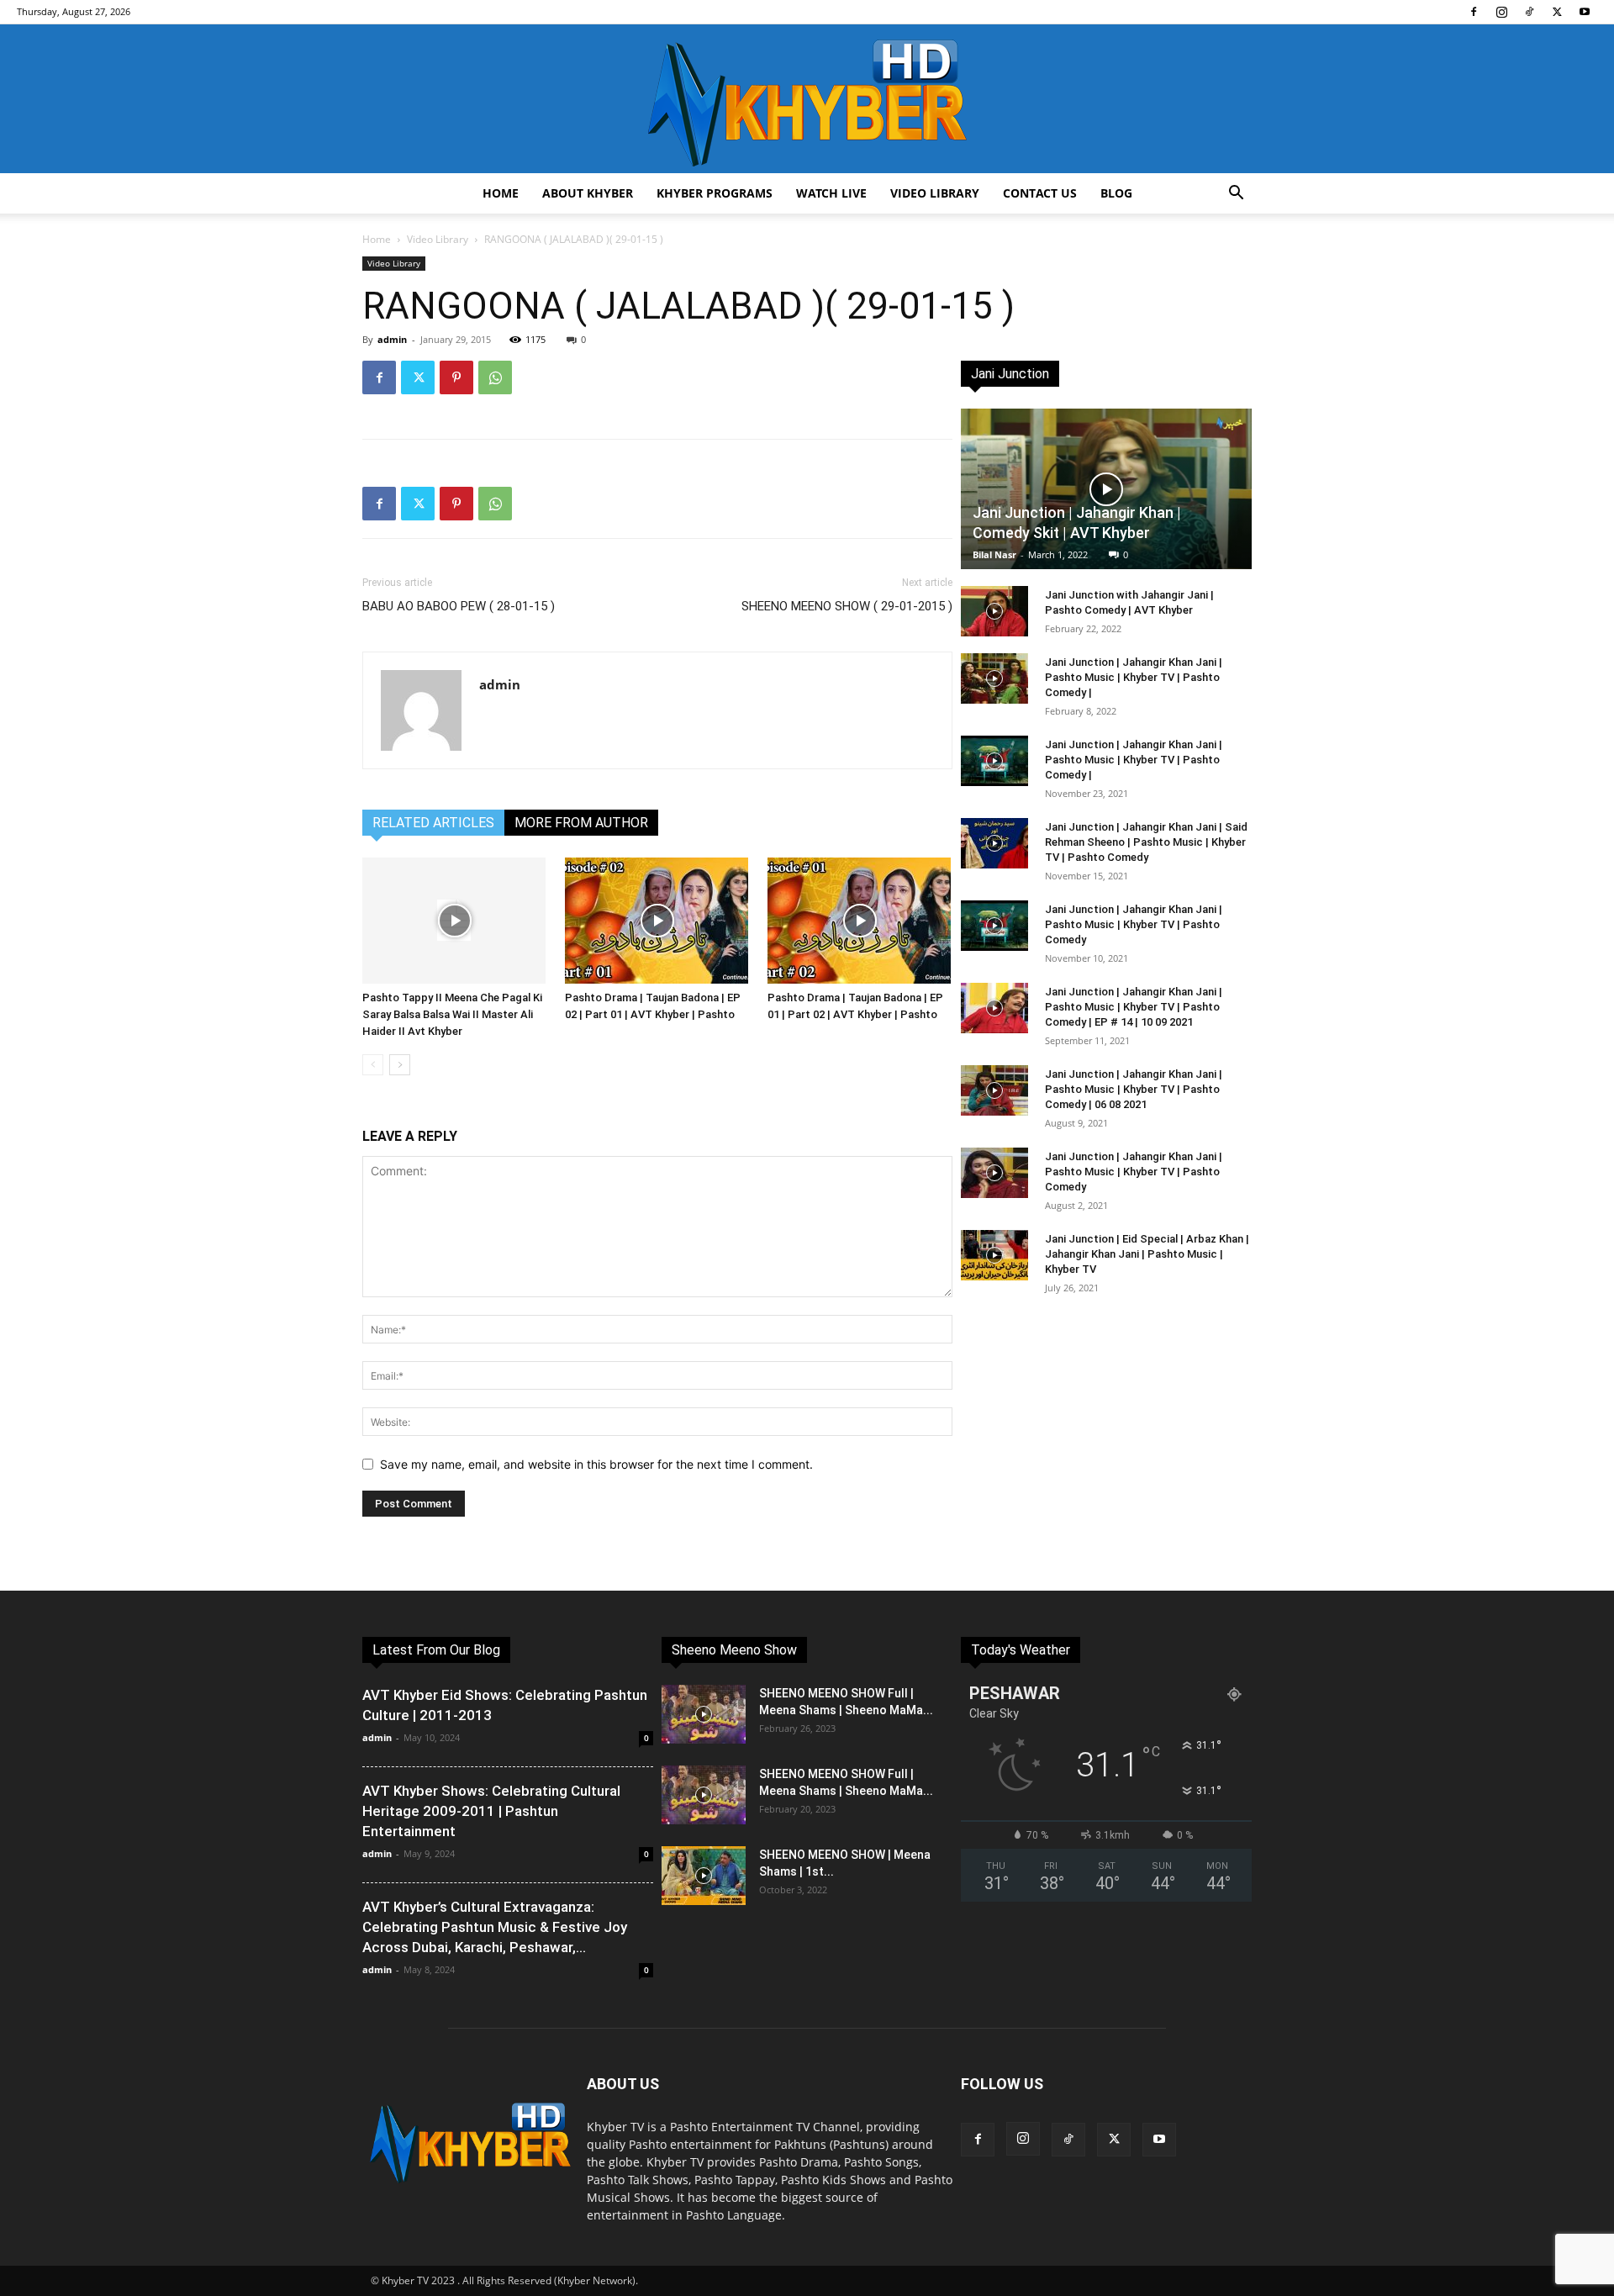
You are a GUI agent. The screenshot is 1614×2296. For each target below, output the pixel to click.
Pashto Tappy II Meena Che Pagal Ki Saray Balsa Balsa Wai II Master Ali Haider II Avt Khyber (452, 1014)
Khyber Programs (715, 193)
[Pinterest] (456, 377)
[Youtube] (1585, 12)
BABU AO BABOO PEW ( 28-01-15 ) (459, 606)
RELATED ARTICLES (433, 823)
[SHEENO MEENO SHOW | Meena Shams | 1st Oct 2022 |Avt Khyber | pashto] (704, 1876)
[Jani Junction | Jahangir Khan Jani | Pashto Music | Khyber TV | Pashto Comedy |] (994, 678)
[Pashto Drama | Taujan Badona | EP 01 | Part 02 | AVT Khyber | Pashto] (860, 921)
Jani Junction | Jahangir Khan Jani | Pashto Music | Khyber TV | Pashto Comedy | (1134, 677)
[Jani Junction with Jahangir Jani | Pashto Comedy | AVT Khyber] (994, 611)
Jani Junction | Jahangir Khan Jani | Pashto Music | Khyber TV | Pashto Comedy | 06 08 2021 (1134, 1089)
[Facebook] (1474, 12)
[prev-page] (373, 1065)
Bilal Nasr (994, 554)
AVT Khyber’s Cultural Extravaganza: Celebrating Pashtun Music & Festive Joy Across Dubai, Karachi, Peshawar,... (495, 1927)
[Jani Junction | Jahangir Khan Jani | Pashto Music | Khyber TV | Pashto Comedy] (994, 926)
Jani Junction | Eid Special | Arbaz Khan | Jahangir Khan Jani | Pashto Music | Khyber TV (1147, 1254)
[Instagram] (1501, 12)
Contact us (1040, 193)
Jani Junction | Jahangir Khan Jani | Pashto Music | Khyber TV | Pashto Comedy (1134, 924)
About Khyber (588, 193)
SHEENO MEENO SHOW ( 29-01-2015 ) (847, 606)
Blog (1116, 193)
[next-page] (400, 1065)
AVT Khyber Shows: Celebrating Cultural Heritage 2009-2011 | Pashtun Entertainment (491, 1811)
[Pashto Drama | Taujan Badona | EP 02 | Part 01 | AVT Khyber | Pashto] (657, 921)
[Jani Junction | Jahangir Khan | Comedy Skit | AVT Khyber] (1106, 489)
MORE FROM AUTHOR (581, 823)
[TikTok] (1529, 12)
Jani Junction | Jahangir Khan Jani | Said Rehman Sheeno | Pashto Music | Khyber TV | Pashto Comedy (1146, 842)
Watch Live (831, 193)
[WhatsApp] (495, 377)
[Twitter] (1557, 12)
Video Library (935, 193)
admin (392, 339)
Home (501, 193)
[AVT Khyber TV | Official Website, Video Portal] (807, 99)
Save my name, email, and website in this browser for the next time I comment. (596, 1464)
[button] (1236, 195)
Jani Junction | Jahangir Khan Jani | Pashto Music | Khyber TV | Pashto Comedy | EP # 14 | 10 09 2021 (1134, 1007)
